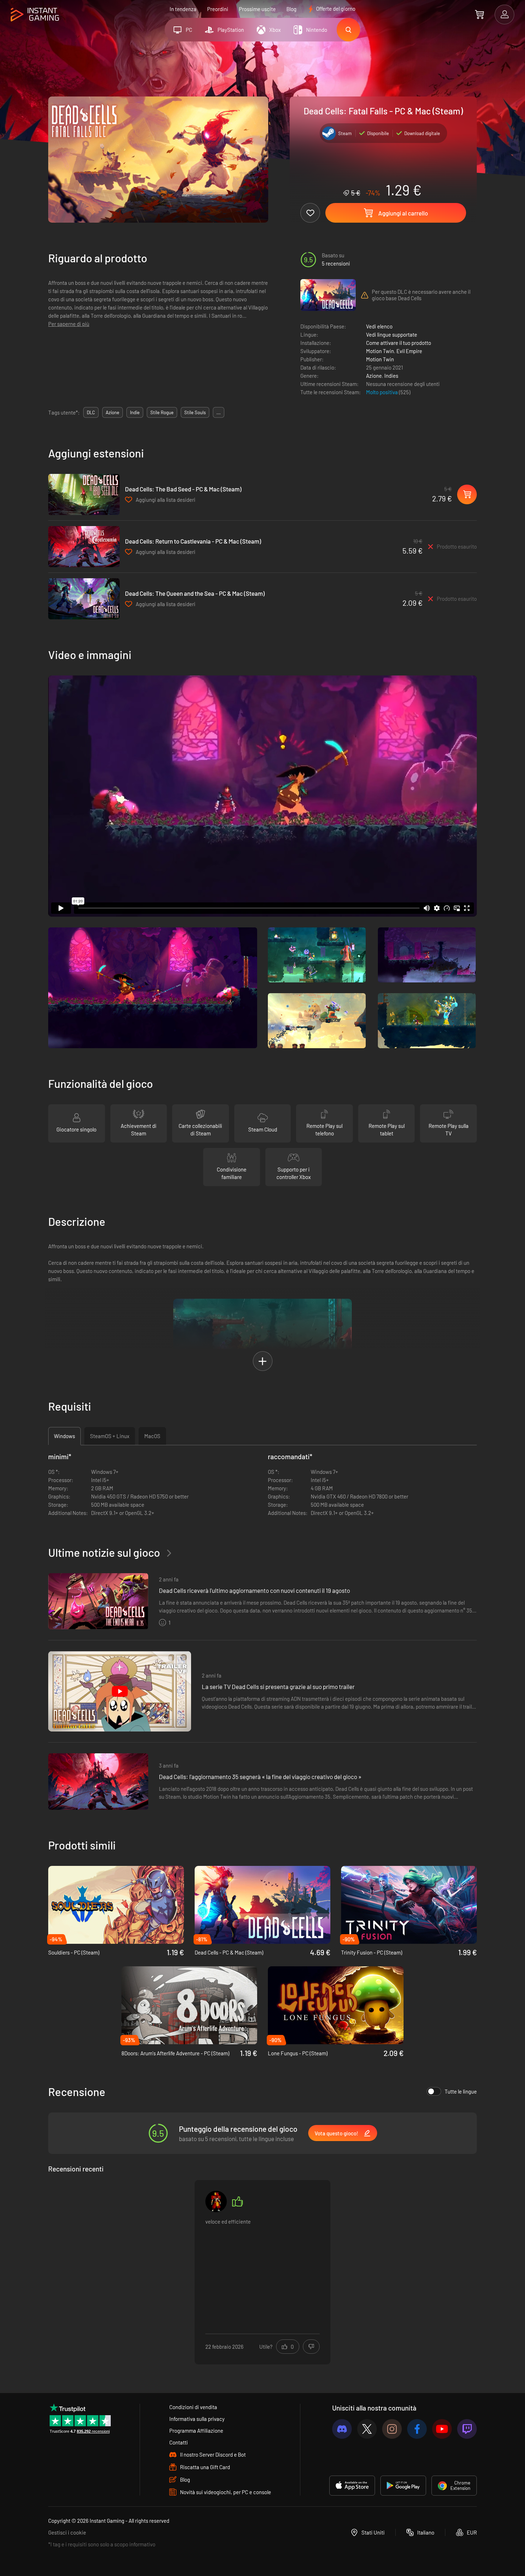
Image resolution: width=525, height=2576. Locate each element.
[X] (367, 2429)
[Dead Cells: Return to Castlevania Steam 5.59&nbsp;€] (84, 547)
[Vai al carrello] (479, 14)
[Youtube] (442, 2429)
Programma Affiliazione (196, 2431)
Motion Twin (380, 351)
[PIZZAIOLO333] (216, 2201)
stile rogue (162, 412)
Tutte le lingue (461, 2091)
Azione (374, 376)
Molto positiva (382, 392)
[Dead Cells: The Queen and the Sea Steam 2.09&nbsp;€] (84, 599)
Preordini (218, 9)
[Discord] (342, 2429)
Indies (391, 376)
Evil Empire (409, 351)
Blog (291, 9)
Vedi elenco (379, 326)
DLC (91, 412)
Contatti (179, 2442)
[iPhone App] (352, 2486)
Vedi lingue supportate (392, 335)
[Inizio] (35, 15)
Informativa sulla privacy (197, 2419)
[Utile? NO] (311, 2347)
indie (135, 412)
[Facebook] (417, 2429)
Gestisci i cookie (67, 2532)
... (219, 412)
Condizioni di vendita (193, 2407)
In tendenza (183, 9)
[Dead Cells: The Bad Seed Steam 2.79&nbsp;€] (84, 494)
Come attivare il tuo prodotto (399, 343)
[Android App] (403, 2486)
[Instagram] (392, 2429)
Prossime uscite (257, 9)
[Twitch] (467, 2429)
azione (112, 412)
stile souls (195, 412)
